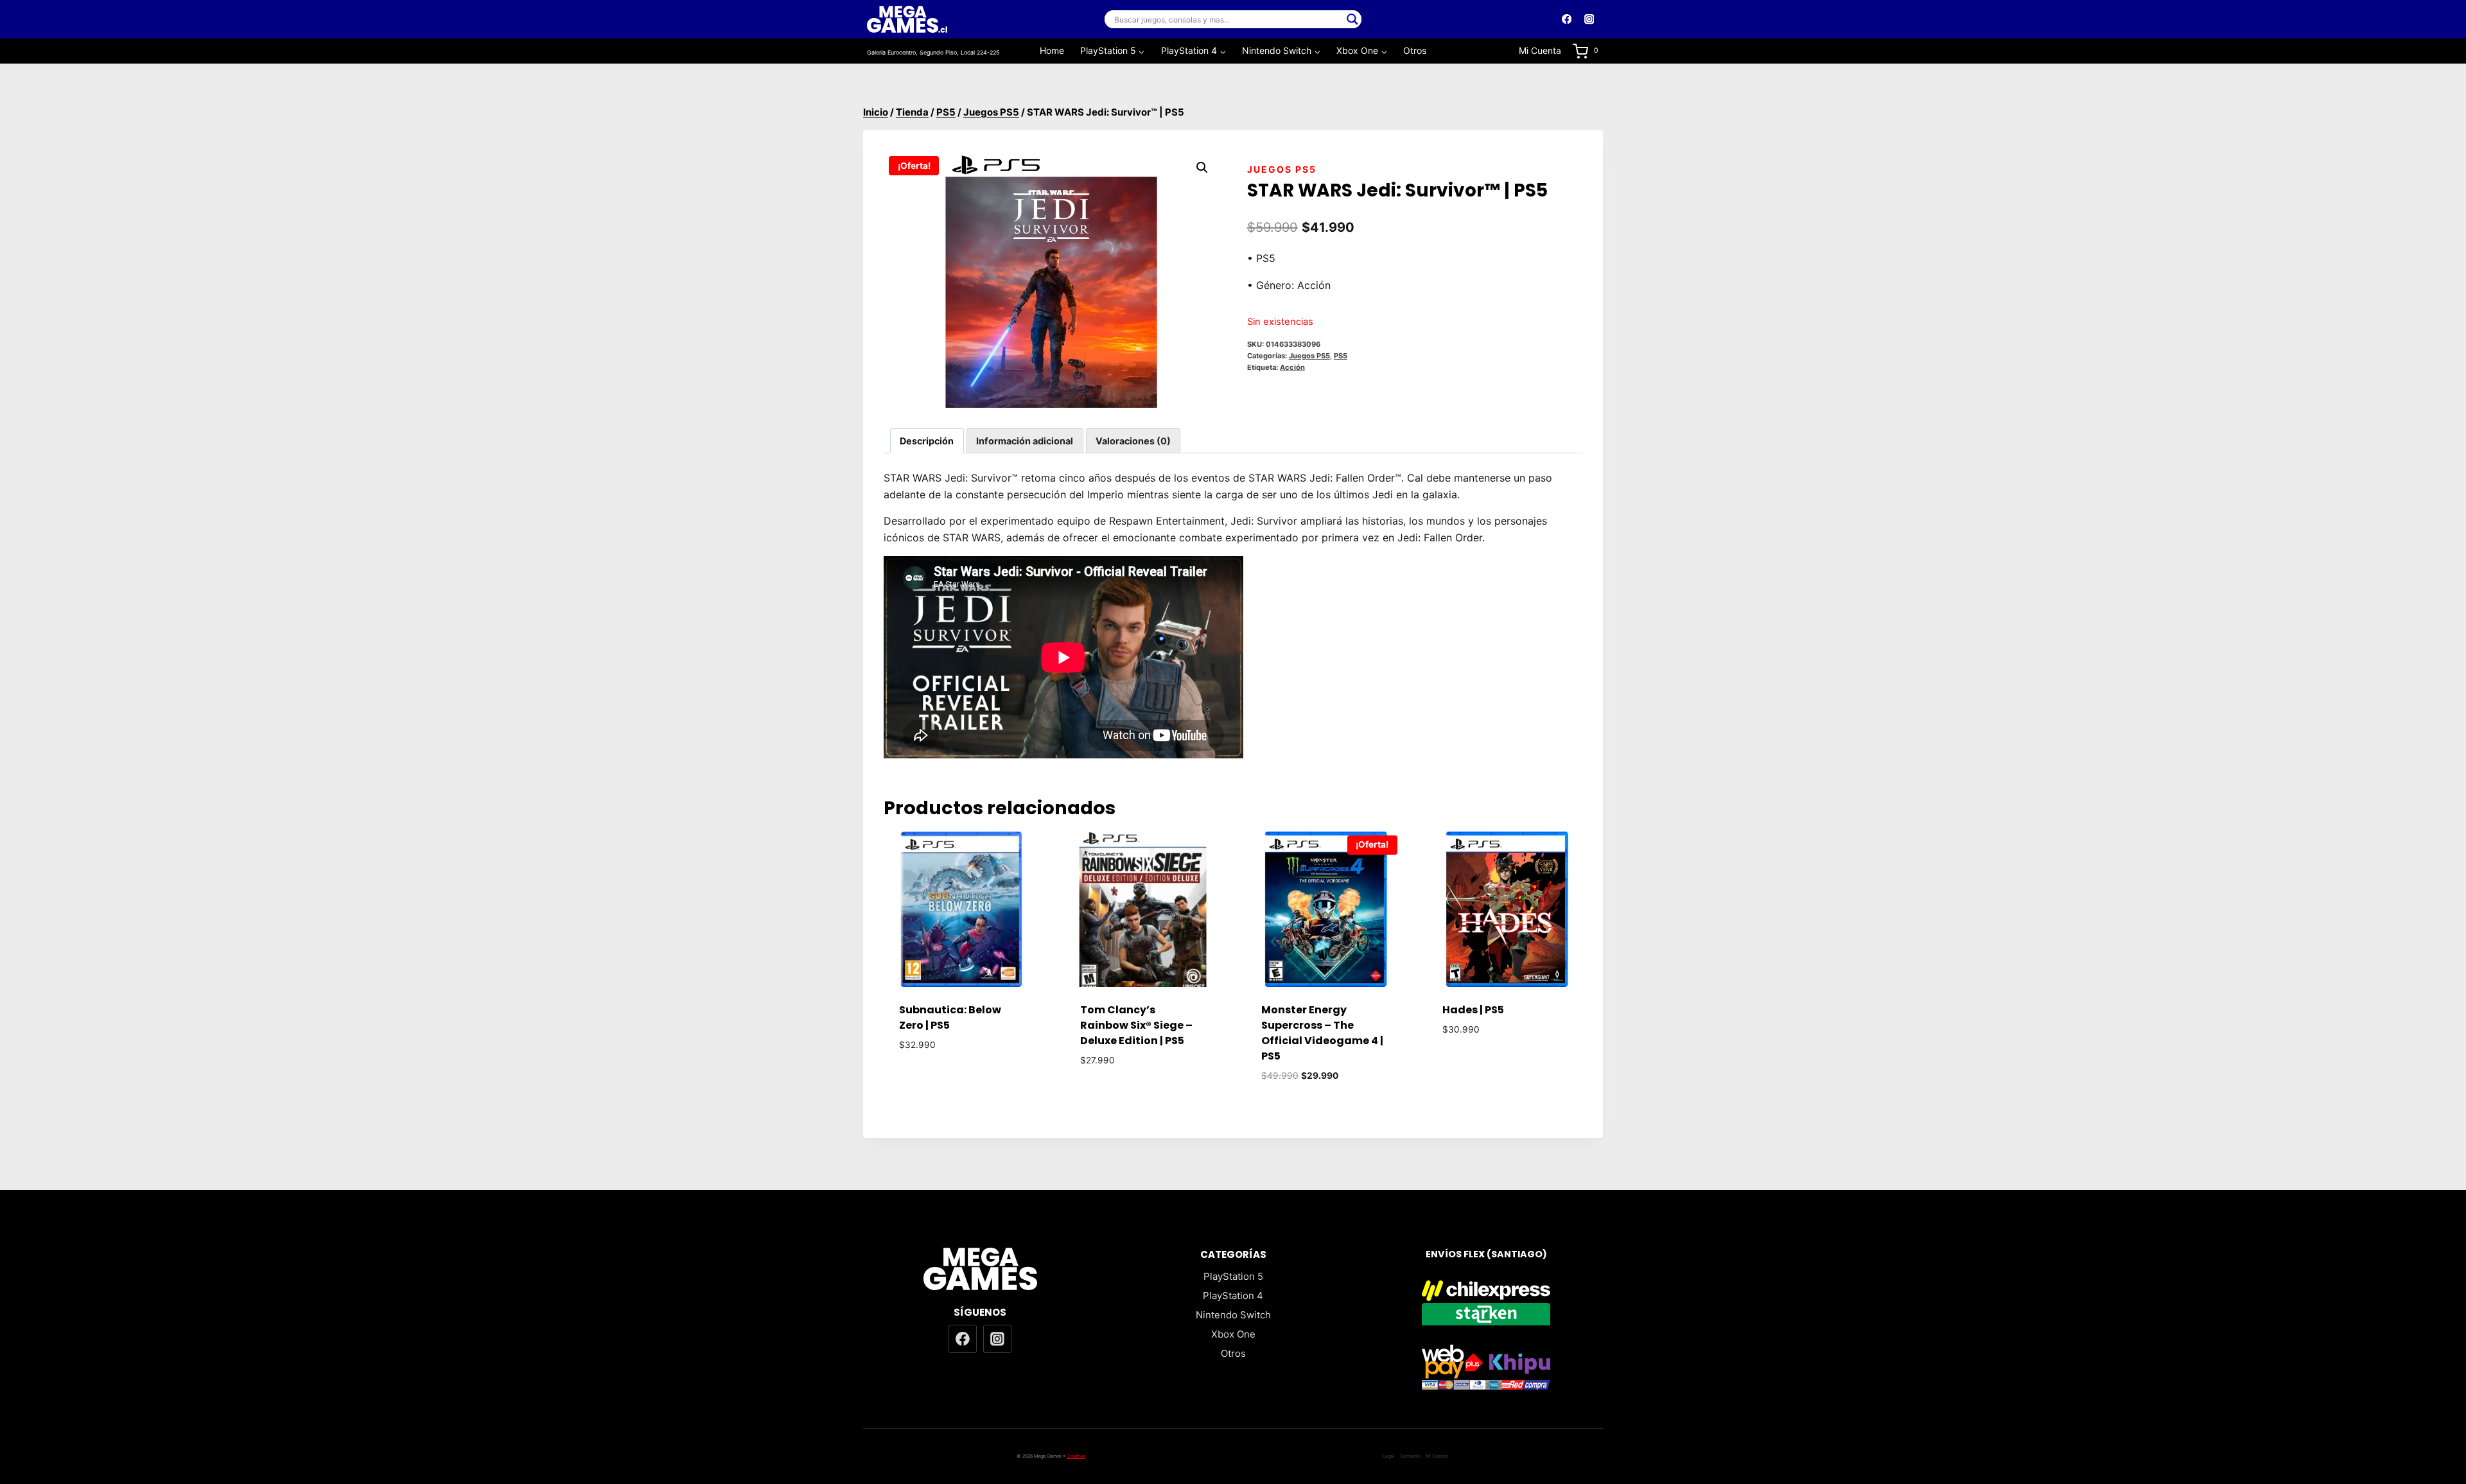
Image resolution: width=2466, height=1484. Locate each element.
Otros (1415, 50)
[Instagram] (1589, 20)
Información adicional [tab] (1025, 441)
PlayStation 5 (1233, 1276)
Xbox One (1233, 1334)
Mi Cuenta (1540, 50)
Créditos (1076, 1456)
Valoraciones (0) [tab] (1133, 441)
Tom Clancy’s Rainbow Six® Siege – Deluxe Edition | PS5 (1136, 1025)
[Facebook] (1567, 20)
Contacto (1410, 1456)
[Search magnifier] (1352, 19)
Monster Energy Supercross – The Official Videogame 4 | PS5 (1322, 1033)
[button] (1202, 168)
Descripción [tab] (927, 441)
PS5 (1341, 356)
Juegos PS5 (1282, 169)
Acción (1292, 367)
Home (1052, 50)
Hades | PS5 (1473, 1010)
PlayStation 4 (1233, 1296)
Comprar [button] (962, 1082)
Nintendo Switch (1233, 1315)
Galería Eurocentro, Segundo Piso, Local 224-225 (933, 52)
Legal (1388, 1456)
